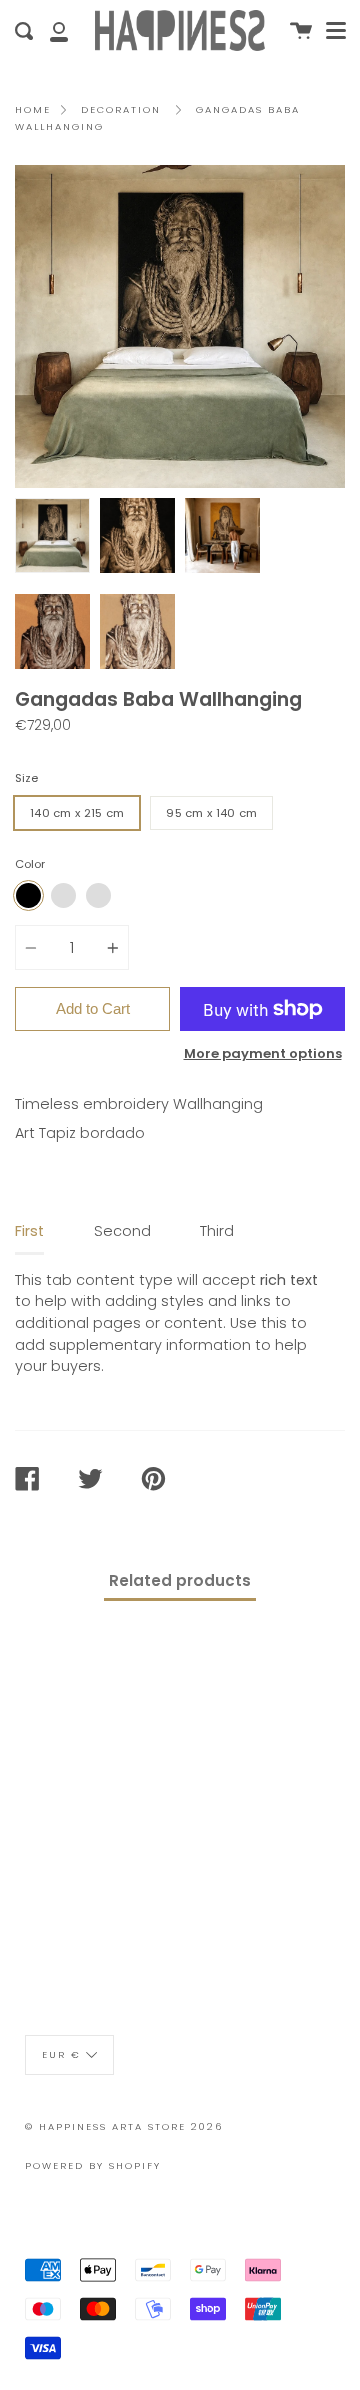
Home (33, 109)
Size (26, 778)
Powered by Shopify (93, 2165)
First (29, 1231)
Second (122, 1231)
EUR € (61, 2054)
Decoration (121, 109)
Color (30, 864)
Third (217, 1231)
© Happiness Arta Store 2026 (124, 2126)
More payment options (263, 1053)
